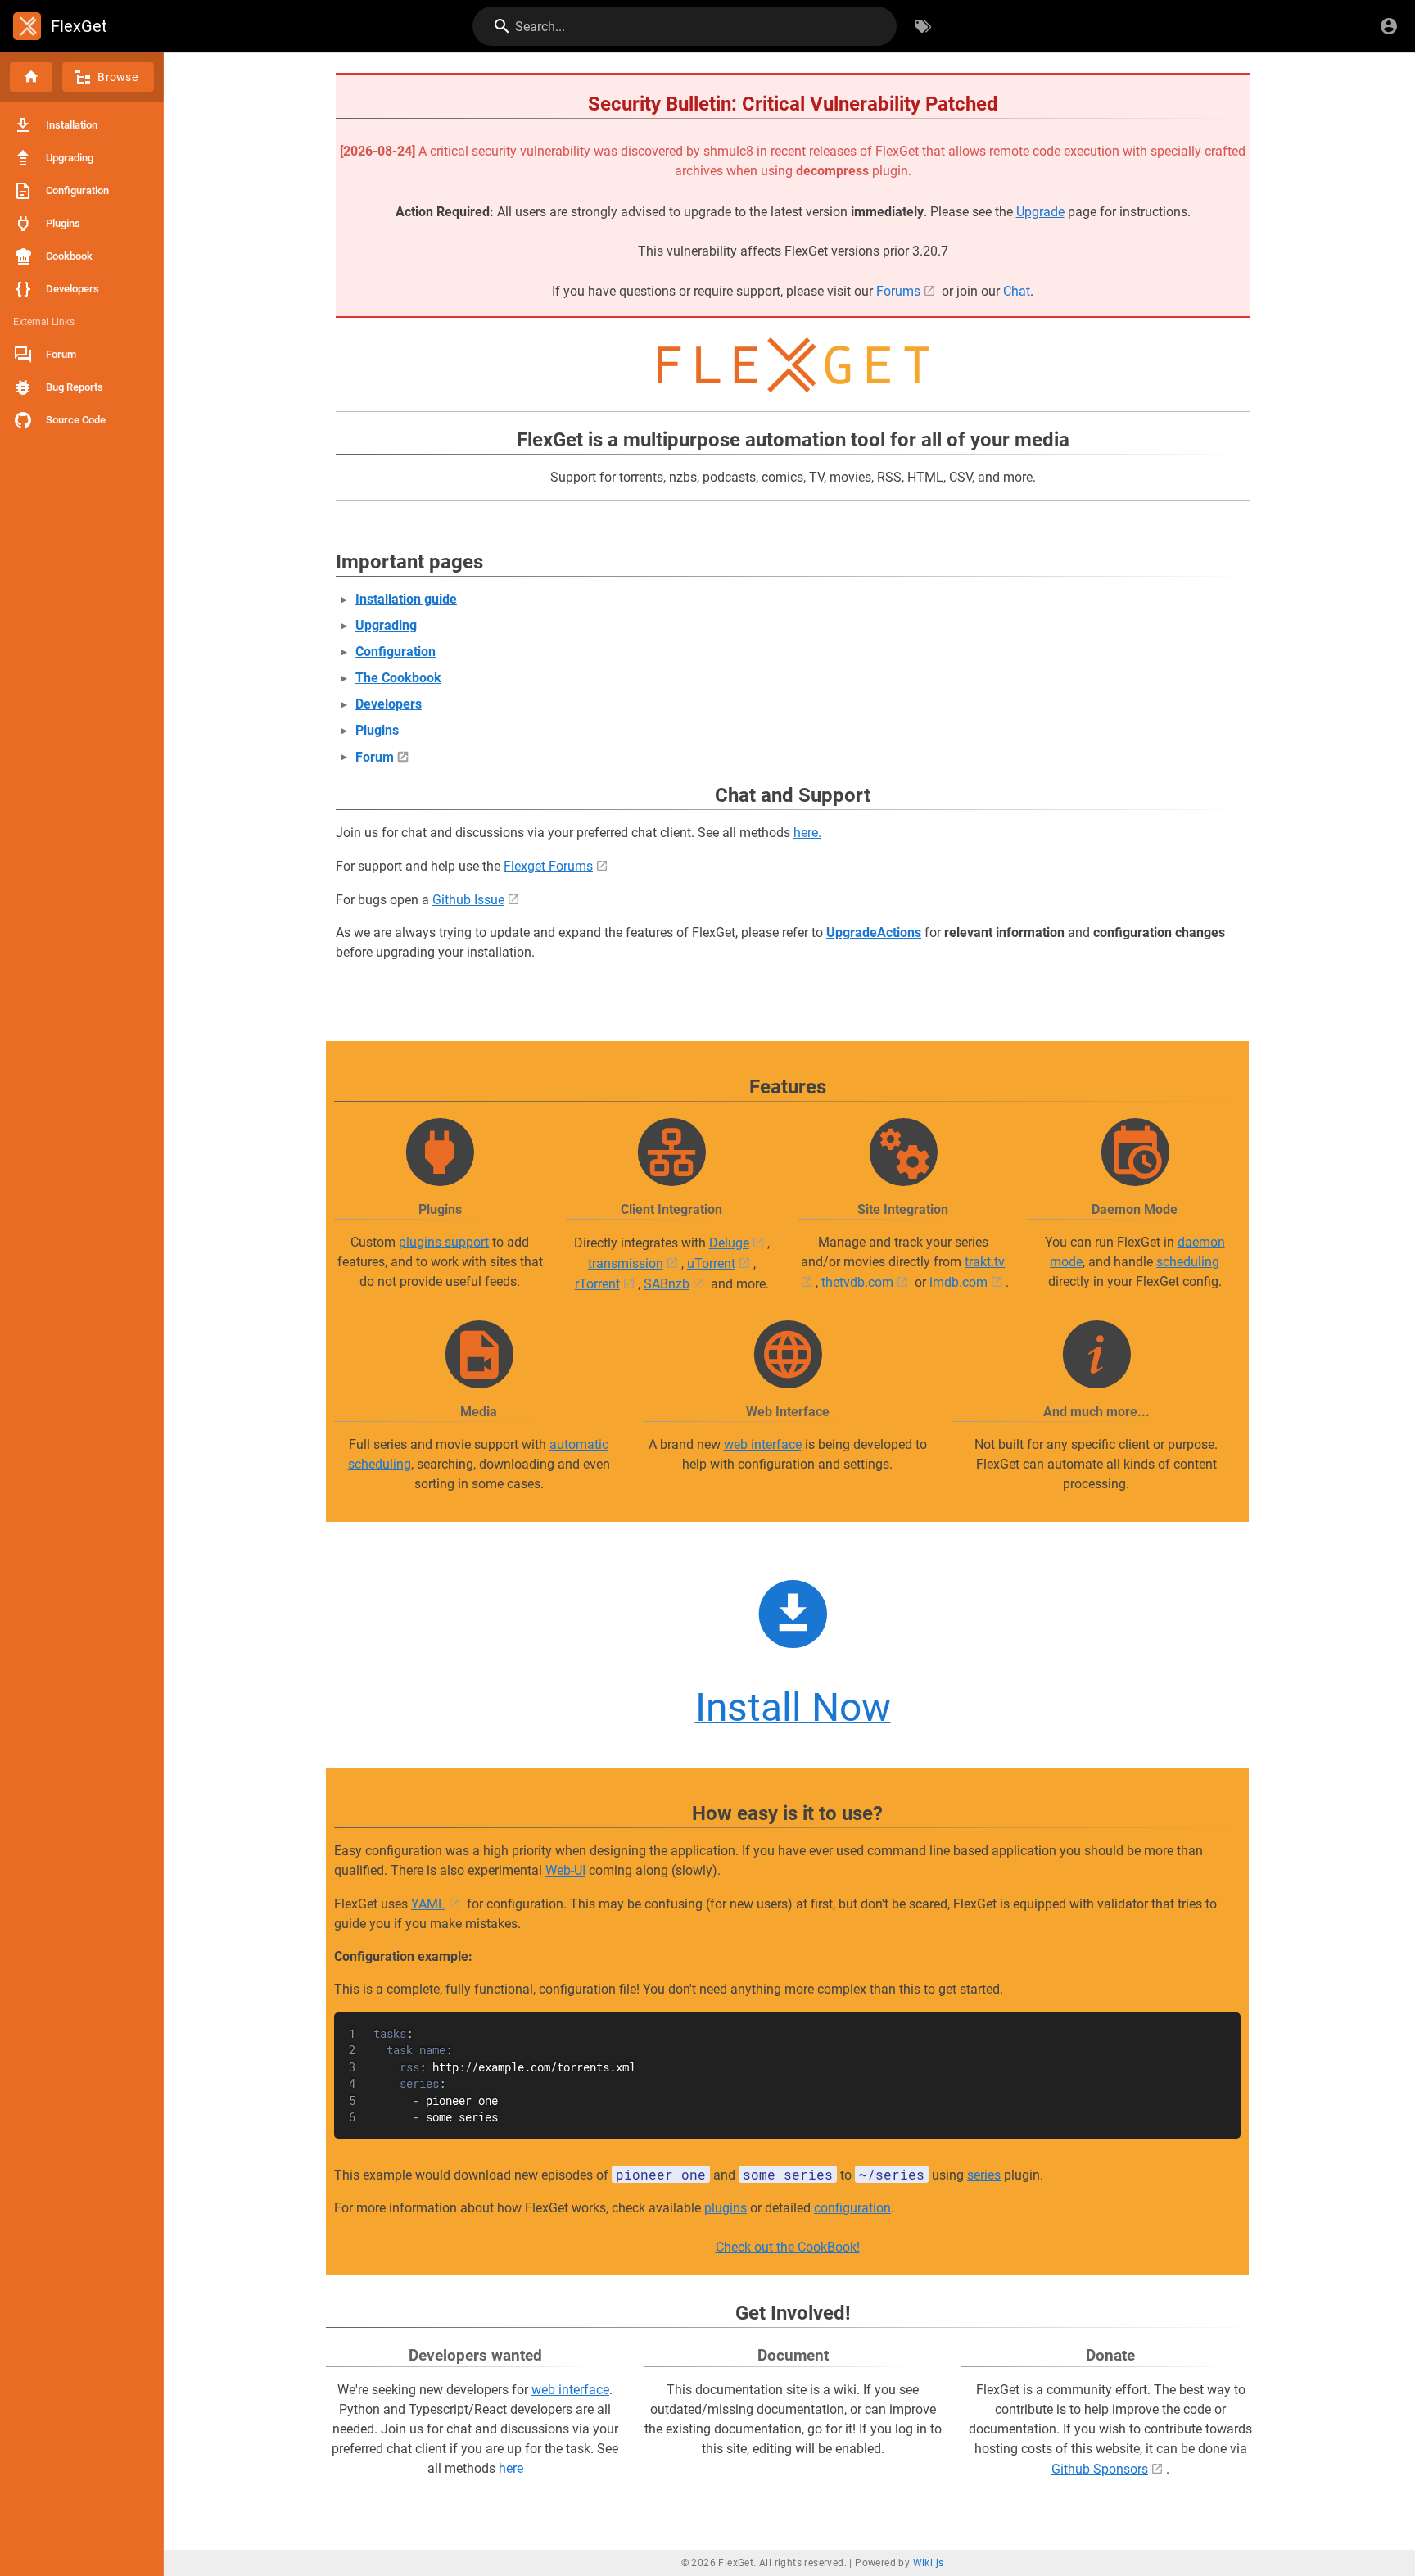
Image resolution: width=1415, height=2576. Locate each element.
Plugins (377, 730)
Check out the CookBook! (788, 2247)
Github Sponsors (1100, 2469)
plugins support (444, 1242)
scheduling (1188, 1262)
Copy (1221, 2027)
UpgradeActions (874, 933)
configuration (852, 2208)
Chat (1017, 291)
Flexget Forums (548, 866)
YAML (428, 1904)
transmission (626, 1263)
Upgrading (386, 625)
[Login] (1389, 26)
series (984, 2175)
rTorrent (597, 1284)
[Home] (31, 77)
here (511, 2468)
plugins (726, 2208)
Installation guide (406, 599)
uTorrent (711, 1263)
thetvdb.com (857, 1282)
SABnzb (667, 1284)
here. (807, 833)
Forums (898, 291)
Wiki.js (929, 2563)
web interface (763, 1444)
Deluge (729, 1243)
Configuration (396, 652)
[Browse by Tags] (923, 26)
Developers (389, 704)
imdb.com (958, 1282)
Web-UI (565, 1870)
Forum (375, 757)
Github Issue (468, 900)
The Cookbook (398, 678)
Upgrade (1040, 212)
